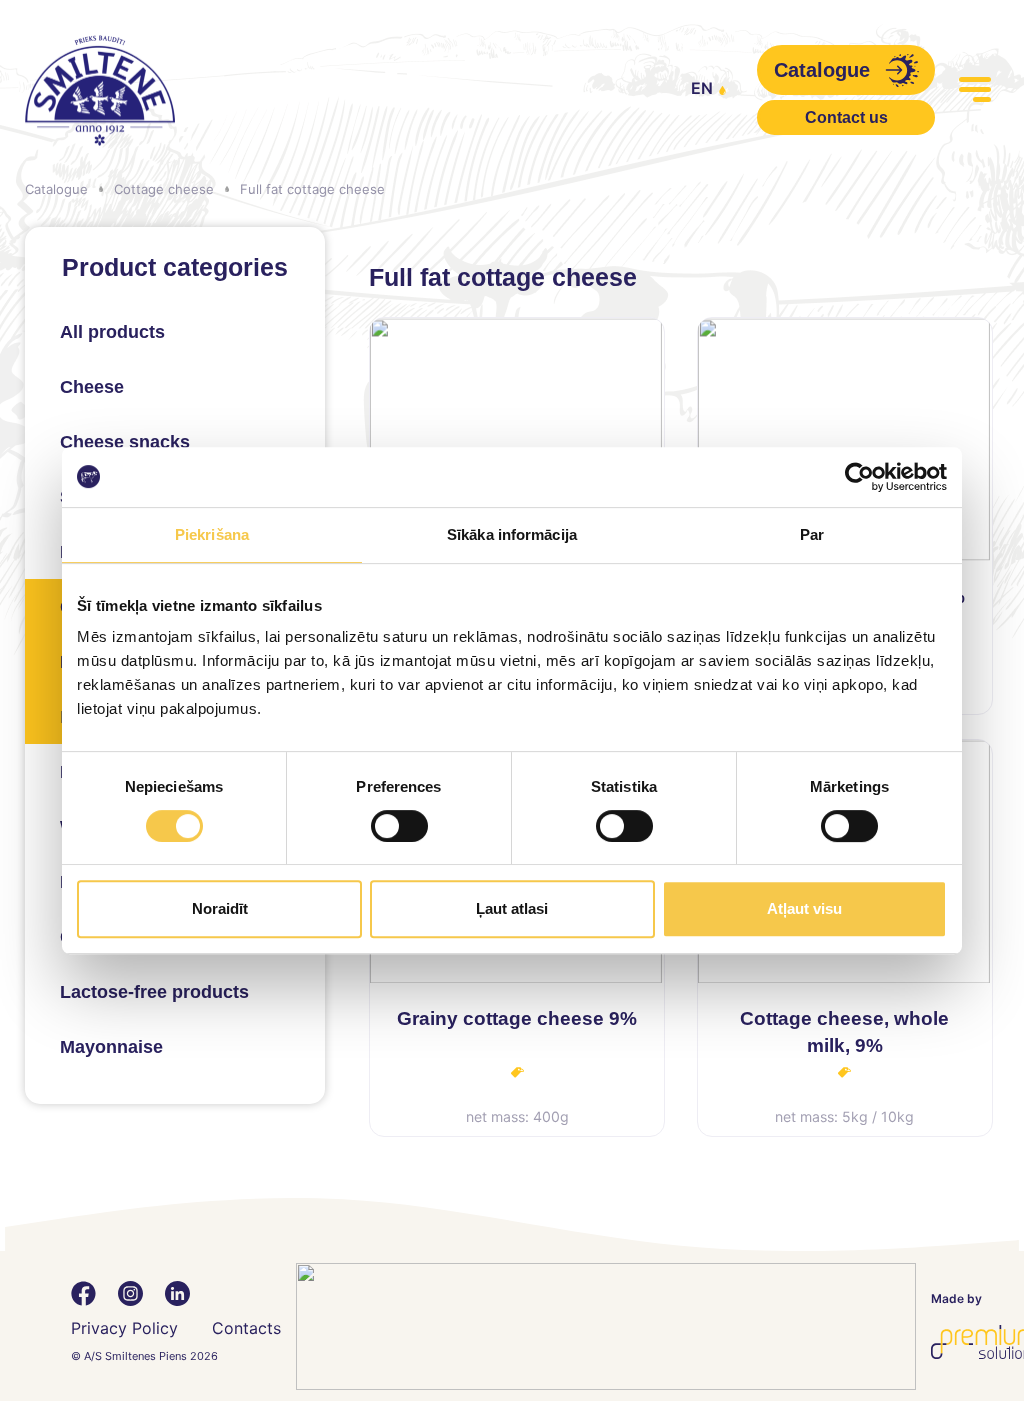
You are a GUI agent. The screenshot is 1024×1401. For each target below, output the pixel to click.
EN (702, 88)
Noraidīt (220, 908)
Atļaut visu (804, 908)
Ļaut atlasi (512, 908)
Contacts (246, 1328)
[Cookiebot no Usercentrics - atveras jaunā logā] (859, 477)
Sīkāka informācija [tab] (512, 534)
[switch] (399, 826)
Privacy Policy (124, 1328)
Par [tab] (812, 534)
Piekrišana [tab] (212, 534)
